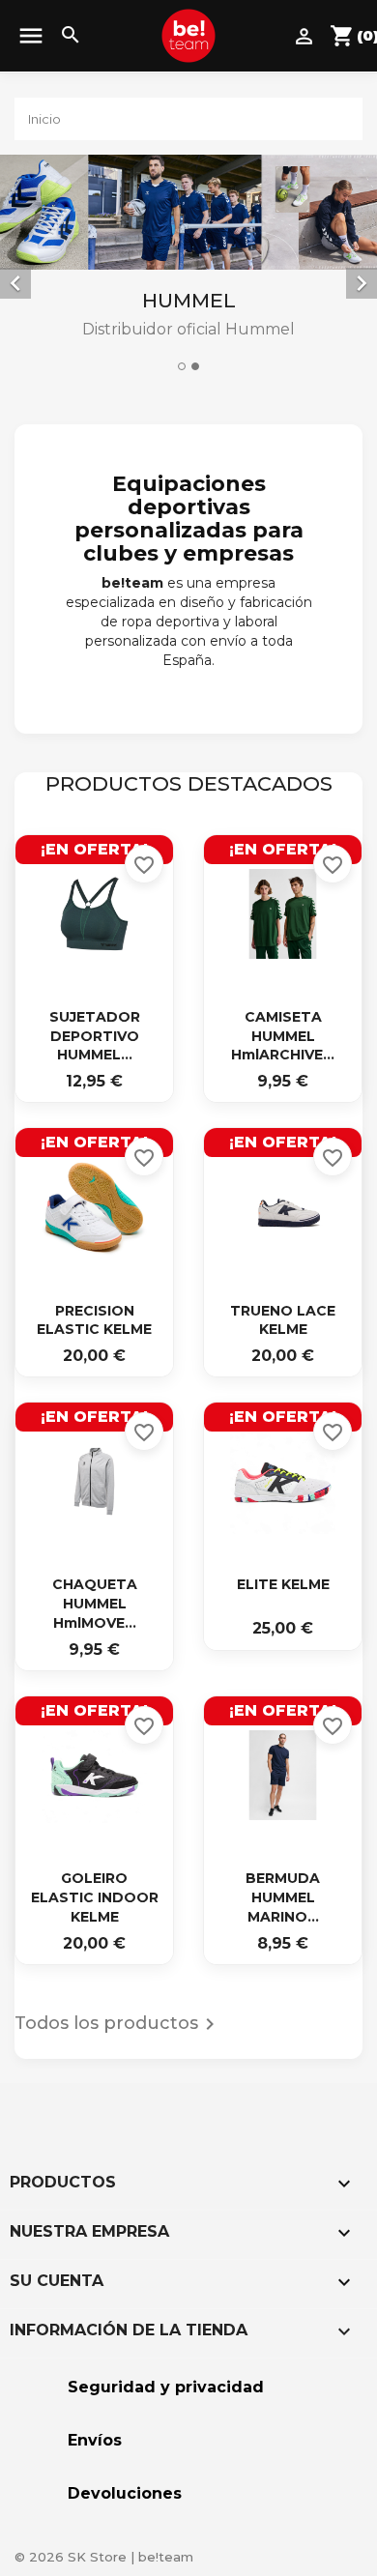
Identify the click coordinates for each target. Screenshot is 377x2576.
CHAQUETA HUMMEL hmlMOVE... (95, 1604)
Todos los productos (118, 2024)
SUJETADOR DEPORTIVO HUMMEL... (95, 1036)
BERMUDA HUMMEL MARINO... (283, 1897)
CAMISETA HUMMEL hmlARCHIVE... (283, 1036)
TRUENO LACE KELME (283, 1320)
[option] (188, 266)
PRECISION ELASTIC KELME (94, 1320)
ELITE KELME (283, 1584)
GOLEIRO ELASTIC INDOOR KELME (95, 1897)
